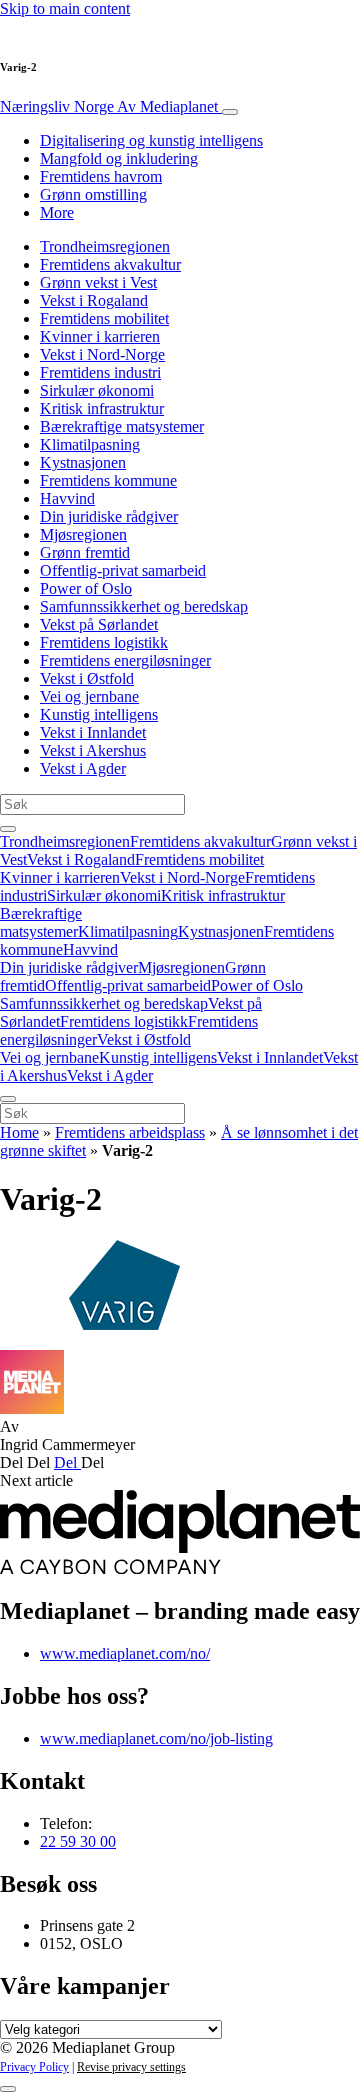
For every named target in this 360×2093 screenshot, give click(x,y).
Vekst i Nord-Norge (102, 354)
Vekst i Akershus (93, 750)
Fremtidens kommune (108, 480)
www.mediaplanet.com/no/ (125, 1653)
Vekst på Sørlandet (99, 624)
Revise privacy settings (131, 2067)
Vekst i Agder (83, 768)
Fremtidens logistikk (104, 642)
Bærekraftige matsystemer (122, 426)
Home (19, 1132)
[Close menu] (8, 1099)
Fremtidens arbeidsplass (130, 1132)
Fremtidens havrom (101, 176)
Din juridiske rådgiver (109, 516)
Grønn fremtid (85, 552)
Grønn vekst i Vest (98, 282)
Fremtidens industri (100, 372)
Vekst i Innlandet (93, 732)
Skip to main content (65, 8)
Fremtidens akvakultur (110, 264)
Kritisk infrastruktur (102, 408)
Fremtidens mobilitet (104, 318)
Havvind (67, 498)
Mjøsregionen (83, 534)
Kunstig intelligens (99, 714)
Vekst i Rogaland (94, 300)
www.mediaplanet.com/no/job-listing (156, 1738)
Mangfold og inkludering (119, 158)
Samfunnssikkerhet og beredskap (144, 606)
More (57, 212)
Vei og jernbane (89, 696)
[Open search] (8, 829)
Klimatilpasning (90, 444)
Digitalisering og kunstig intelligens (151, 140)
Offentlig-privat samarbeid (123, 570)
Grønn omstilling (93, 194)
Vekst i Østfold (87, 678)
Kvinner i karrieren (100, 336)
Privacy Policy (34, 2067)
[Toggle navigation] (230, 112)
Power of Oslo (86, 588)
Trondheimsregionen (105, 246)
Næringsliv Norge (109, 106)
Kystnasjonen (83, 462)
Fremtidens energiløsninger (125, 660)
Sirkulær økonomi (97, 390)
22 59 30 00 (78, 1841)
